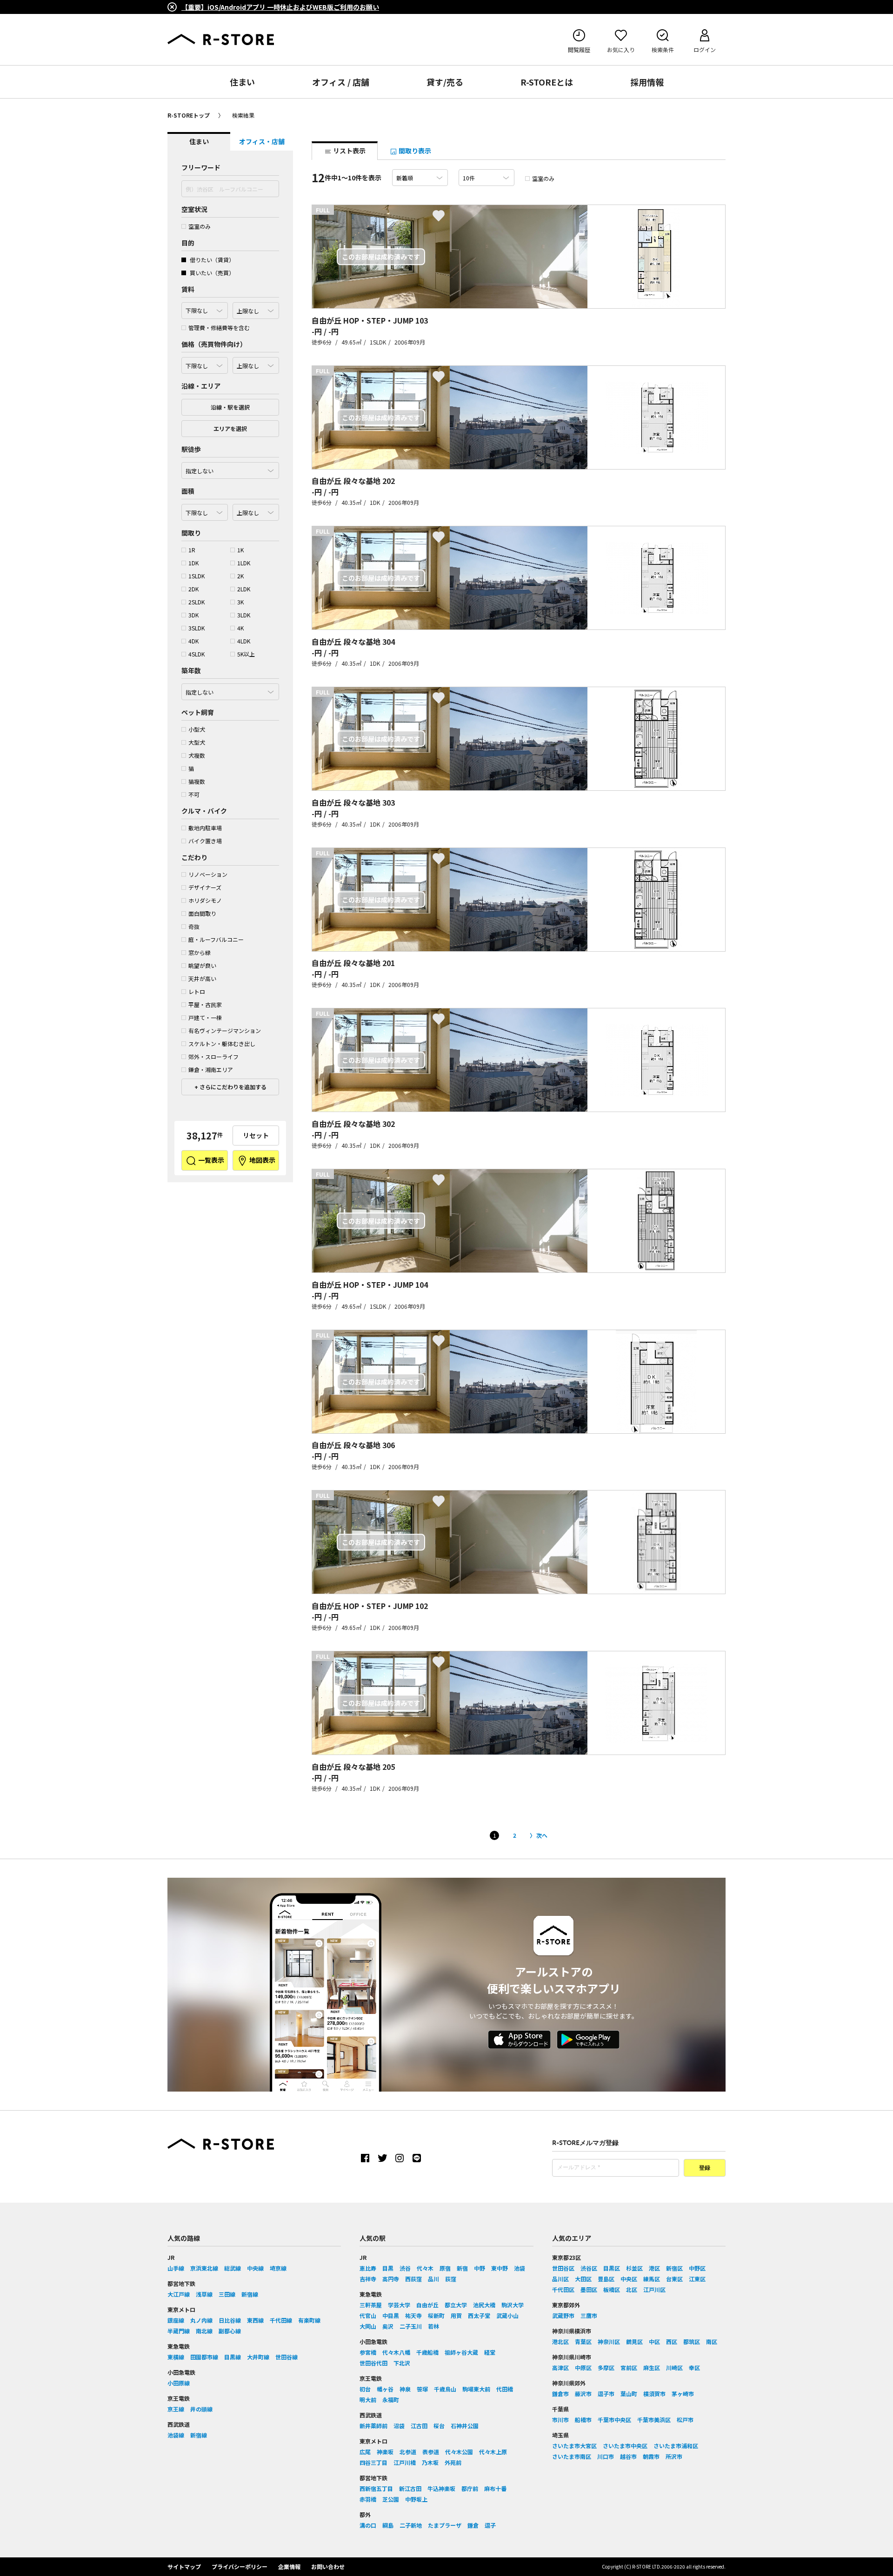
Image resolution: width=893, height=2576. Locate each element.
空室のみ (200, 226)
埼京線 (278, 2268)
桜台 (439, 2426)
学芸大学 (399, 2305)
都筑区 (692, 2341)
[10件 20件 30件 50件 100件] (486, 178)
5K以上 (246, 654)
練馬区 (652, 2279)
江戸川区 (654, 2289)
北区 (632, 2289)
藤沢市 (583, 2394)
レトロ (197, 991)
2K (240, 576)
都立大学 (456, 2305)
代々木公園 (459, 2452)
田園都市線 (204, 2357)
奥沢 (388, 2326)
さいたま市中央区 (625, 2446)
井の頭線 (201, 2409)
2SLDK (197, 602)
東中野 (500, 2268)
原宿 (445, 2268)
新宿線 (250, 2294)
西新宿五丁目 (376, 2488)
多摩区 (606, 2367)
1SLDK (197, 576)
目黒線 (233, 2357)
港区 (654, 2268)
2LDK (244, 589)
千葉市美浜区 (654, 2420)
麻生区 (652, 2367)
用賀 (456, 2315)
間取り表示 (414, 151)
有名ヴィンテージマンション (225, 1030)
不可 (194, 794)
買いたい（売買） (211, 273)
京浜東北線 (204, 2268)
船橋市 (583, 2420)
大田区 (583, 2279)
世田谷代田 (373, 2363)
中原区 (583, 2367)
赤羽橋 (368, 2499)
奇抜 (194, 926)
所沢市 (674, 2456)
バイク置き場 (205, 841)
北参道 (408, 2452)
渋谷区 (589, 2268)
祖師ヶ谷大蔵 (461, 2352)
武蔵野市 (563, 2315)
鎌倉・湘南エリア (211, 1069)
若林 (433, 2326)
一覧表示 (210, 1160)
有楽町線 (309, 2320)
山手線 (176, 2268)
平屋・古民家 (205, 1004)
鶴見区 (634, 2341)
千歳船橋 (427, 2352)
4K (240, 628)
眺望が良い (202, 965)
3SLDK (197, 628)
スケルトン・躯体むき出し (222, 1043)
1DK (193, 563)
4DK (193, 641)
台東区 (674, 2279)
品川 (433, 2279)
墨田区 (589, 2289)
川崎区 (674, 2367)
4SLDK (197, 654)
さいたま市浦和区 (676, 2446)
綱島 (388, 2525)
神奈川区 (609, 2341)
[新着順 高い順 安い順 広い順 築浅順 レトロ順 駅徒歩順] (420, 178)
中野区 (697, 2268)
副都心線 (230, 2331)
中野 (480, 2268)
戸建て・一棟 (205, 1017)
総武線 (233, 2268)
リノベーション (208, 874)
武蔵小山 (507, 2315)
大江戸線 (179, 2294)
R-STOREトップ (189, 115)
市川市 (560, 2420)
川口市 (606, 2456)
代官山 (368, 2315)
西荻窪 (413, 2279)
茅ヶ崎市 (683, 2394)
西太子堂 (479, 2315)
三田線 (227, 2294)
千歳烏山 (445, 2389)
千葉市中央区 (614, 2420)
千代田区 (563, 2289)
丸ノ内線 (201, 2320)
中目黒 (391, 2315)
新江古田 (410, 2488)
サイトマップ (184, 2566)
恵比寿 (368, 2268)
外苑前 (453, 2462)
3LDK (244, 615)
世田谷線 (287, 2357)
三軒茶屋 (371, 2305)
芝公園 (391, 2499)
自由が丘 (427, 2305)
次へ (542, 1835)
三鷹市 (589, 2315)
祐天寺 (413, 2315)
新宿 (462, 2268)
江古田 (419, 2426)
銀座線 (176, 2320)
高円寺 (391, 2279)
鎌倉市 (560, 2394)
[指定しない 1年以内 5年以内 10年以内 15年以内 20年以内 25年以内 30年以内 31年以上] (230, 689)
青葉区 (583, 2341)
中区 (654, 2341)
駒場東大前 (476, 2389)
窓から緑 (200, 952)
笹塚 (422, 2389)
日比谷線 (230, 2320)
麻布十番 (495, 2488)
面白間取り (202, 913)
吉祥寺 (368, 2279)
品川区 (560, 2279)
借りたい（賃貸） (211, 260)
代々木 (425, 2268)
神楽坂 (385, 2452)
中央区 (629, 2279)
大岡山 (368, 2326)
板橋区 (612, 2289)
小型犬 (197, 729)
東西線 (255, 2320)
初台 (365, 2389)
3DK (193, 615)
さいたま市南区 (572, 2456)
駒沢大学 (513, 2305)
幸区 (694, 2367)
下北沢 (402, 2363)
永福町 (391, 2400)
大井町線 (258, 2357)
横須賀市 (654, 2394)
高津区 (560, 2367)
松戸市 (685, 2420)
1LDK (244, 563)
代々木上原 (493, 2452)
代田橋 (505, 2389)
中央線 (255, 2268)
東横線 (176, 2357)
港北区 (560, 2341)
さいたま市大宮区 (574, 2446)
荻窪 (451, 2279)
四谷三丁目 (373, 2462)
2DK (193, 589)
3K (240, 602)
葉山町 (629, 2394)
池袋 (520, 2268)
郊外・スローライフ (213, 1056)
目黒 (388, 2268)
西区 (672, 2341)
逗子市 (606, 2394)
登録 (705, 2168)
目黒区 (612, 2268)
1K (240, 550)
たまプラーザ (445, 2525)
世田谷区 (563, 2268)
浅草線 (204, 2294)
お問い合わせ (328, 2566)
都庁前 (470, 2488)
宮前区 (629, 2367)
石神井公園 (465, 2426)
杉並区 (634, 2268)
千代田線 (281, 2320)
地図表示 (262, 1160)
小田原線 (179, 2383)
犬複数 (197, 755)
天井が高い (202, 978)
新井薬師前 (373, 2426)
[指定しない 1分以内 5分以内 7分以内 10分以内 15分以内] (230, 468)
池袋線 (176, 2435)
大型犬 (197, 742)
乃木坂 (430, 2462)
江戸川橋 (405, 2462)
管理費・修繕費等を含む (219, 328)
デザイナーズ (205, 887)
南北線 (204, 2331)
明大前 (368, 2400)
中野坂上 (416, 2499)
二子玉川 (411, 2326)
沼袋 (399, 2426)
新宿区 (674, 2268)
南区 (712, 2341)
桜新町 (436, 2315)
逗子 (490, 2525)
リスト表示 (349, 151)
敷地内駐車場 (205, 828)
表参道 (431, 2452)
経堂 (490, 2352)
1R (192, 550)
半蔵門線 (179, 2331)
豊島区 (606, 2279)
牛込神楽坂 (441, 2488)
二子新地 (411, 2525)
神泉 (405, 2389)
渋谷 (405, 2268)
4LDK (244, 641)
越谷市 (628, 2456)
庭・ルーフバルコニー (216, 939)
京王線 (176, 2409)
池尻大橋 (484, 2305)
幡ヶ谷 (385, 2389)
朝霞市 (651, 2456)
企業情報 (289, 2566)
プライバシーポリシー (240, 2566)
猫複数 (197, 781)
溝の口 (368, 2525)
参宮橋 (368, 2352)
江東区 (697, 2279)
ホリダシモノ (205, 900)
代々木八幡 (396, 2352)
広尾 (365, 2452)
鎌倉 (473, 2525)
